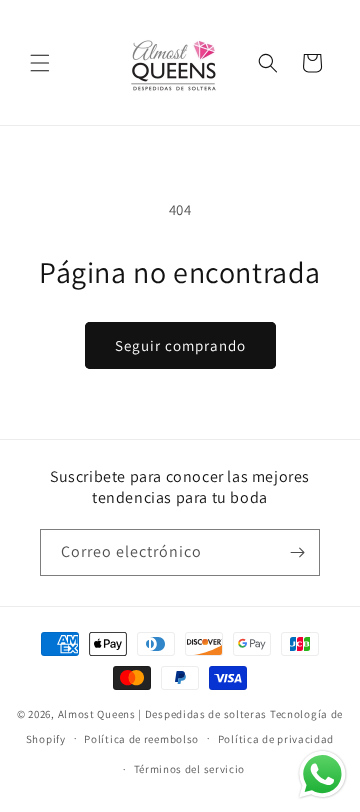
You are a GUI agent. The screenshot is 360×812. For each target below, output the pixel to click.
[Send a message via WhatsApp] (322, 774)
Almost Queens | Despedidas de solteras (163, 714)
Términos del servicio (190, 769)
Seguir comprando (180, 345)
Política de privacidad (276, 739)
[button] (40, 63)
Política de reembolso (141, 739)
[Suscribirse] (297, 552)
